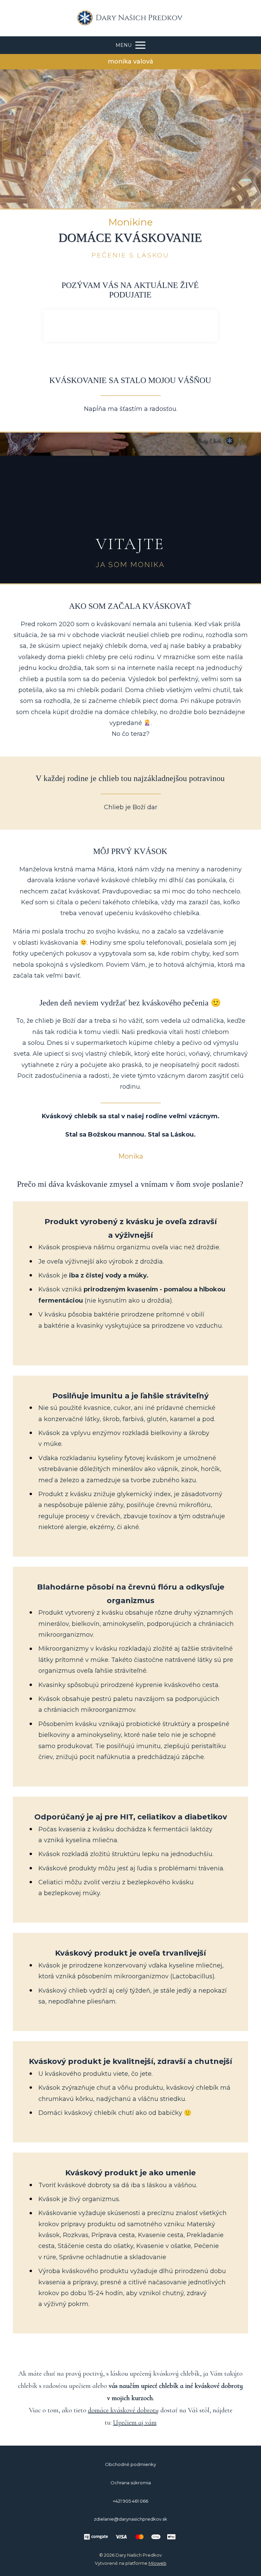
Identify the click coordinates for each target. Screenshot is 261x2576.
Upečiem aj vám (135, 2423)
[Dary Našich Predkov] (131, 18)
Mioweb (158, 2563)
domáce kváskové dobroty (123, 2410)
